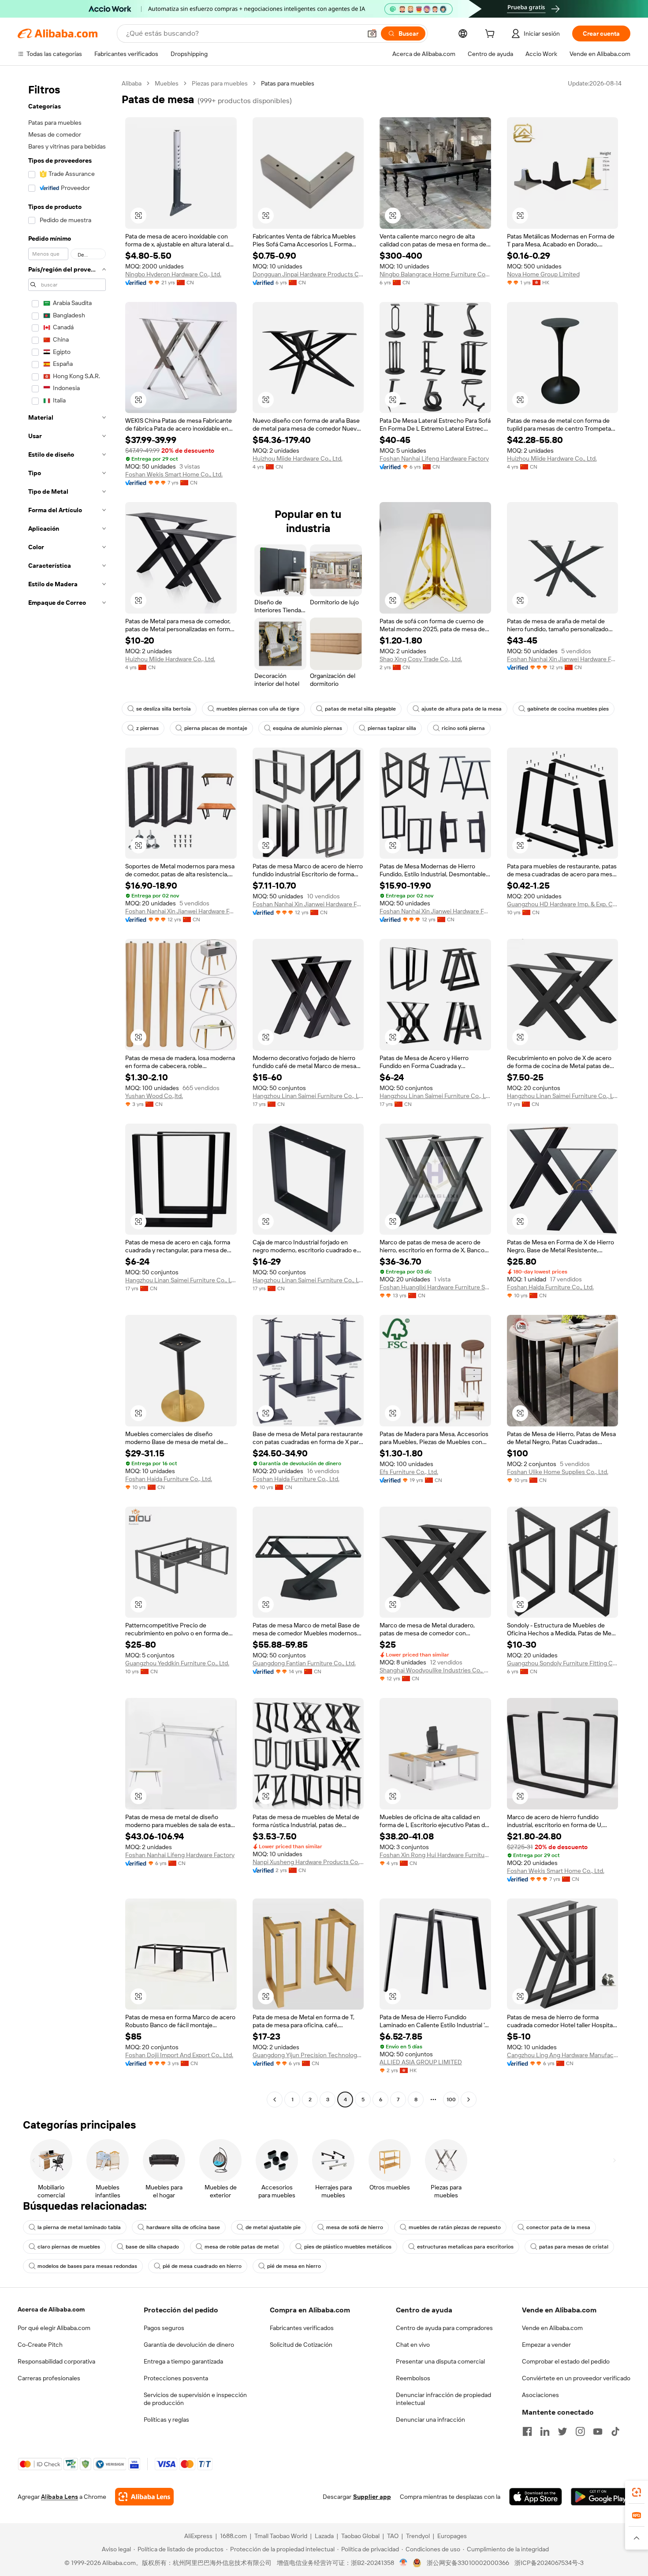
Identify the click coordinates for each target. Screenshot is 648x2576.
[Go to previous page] (275, 2100)
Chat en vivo (413, 2345)
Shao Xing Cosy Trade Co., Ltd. (421, 659)
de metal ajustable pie (273, 2227)
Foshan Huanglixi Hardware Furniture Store (435, 1287)
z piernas (147, 728)
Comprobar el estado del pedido (566, 2361)
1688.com (233, 2536)
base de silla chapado (152, 2247)
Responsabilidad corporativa (56, 2361)
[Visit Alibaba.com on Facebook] (527, 2431)
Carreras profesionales (49, 2378)
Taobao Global (360, 2536)
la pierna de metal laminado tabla (79, 2227)
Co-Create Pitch (40, 2345)
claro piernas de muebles (69, 2247)
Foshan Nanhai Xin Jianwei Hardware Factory (563, 659)
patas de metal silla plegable (360, 709)
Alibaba (132, 83)
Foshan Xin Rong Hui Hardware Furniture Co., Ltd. (435, 1855)
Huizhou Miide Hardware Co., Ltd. (298, 458)
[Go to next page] (469, 2100)
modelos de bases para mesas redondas (87, 2266)
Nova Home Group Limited (543, 274)
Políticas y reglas (166, 2420)
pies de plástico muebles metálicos (348, 2247)
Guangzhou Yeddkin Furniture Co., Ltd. (177, 1663)
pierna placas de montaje (216, 728)
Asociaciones (540, 2395)
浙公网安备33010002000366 (468, 2563)
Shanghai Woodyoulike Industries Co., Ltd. (435, 1670)
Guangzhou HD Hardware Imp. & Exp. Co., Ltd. (563, 904)
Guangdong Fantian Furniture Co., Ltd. (304, 1663)
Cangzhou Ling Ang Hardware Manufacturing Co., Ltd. (563, 2055)
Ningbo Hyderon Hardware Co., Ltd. (173, 274)
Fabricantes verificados (302, 2328)
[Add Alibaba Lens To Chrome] (144, 2497)
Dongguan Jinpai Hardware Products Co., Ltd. (308, 274)
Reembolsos (413, 2378)
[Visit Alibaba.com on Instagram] (580, 2431)
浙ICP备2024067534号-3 (549, 2563)
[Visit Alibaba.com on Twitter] (562, 2431)
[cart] (492, 35)
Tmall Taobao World (281, 2536)
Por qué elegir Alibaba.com (54, 2328)
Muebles (167, 83)
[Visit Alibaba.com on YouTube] (598, 2431)
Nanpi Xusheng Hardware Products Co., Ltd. (308, 1862)
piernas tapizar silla (392, 728)
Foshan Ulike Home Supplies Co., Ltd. (558, 1472)
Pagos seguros (164, 2328)
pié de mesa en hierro (294, 2266)
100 (451, 2100)
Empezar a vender (546, 2345)
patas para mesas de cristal (574, 2247)
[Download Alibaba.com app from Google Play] (601, 2497)
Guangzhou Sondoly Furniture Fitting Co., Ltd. (563, 1663)
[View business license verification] (404, 2563)
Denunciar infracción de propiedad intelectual (443, 2399)
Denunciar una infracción (430, 2420)
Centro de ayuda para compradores (444, 2328)
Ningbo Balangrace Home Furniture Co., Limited (435, 274)
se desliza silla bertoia (164, 709)
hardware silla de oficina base (183, 2227)
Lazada (324, 2536)
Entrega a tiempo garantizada (183, 2361)
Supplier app (372, 2497)
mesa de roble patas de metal (242, 2247)
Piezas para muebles (220, 83)
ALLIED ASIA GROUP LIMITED (421, 2062)
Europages (452, 2536)
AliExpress (198, 2536)
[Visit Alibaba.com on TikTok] (615, 2431)
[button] (372, 34)
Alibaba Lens (60, 2497)
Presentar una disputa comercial (440, 2361)
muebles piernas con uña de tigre (258, 709)
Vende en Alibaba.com (552, 2328)
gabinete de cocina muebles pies (568, 709)
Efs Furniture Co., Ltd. (409, 1472)
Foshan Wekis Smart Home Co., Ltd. (174, 474)
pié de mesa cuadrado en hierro (202, 2266)
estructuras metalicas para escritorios (465, 2247)
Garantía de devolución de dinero (189, 2345)
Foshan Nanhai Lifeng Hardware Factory (434, 458)
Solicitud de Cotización (301, 2345)
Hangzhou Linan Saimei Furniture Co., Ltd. (308, 1096)
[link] (637, 2492)
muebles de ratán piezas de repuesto (455, 2227)
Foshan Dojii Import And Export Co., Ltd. (179, 2055)
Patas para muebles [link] (288, 83)
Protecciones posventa (176, 2378)
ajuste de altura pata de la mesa (462, 709)
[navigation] (67, 1093)
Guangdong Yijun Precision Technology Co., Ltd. (308, 2055)
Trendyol (418, 2536)
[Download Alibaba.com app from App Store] (536, 2497)
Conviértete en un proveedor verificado (576, 2378)
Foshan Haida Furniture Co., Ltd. (550, 1287)
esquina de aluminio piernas (307, 728)
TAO (393, 2536)
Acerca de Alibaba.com (51, 2309)
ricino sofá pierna (463, 728)
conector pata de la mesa (558, 2227)
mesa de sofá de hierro (355, 2227)
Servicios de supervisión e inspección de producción (195, 2399)
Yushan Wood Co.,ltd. (154, 1096)
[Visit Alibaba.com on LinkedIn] (545, 2431)
